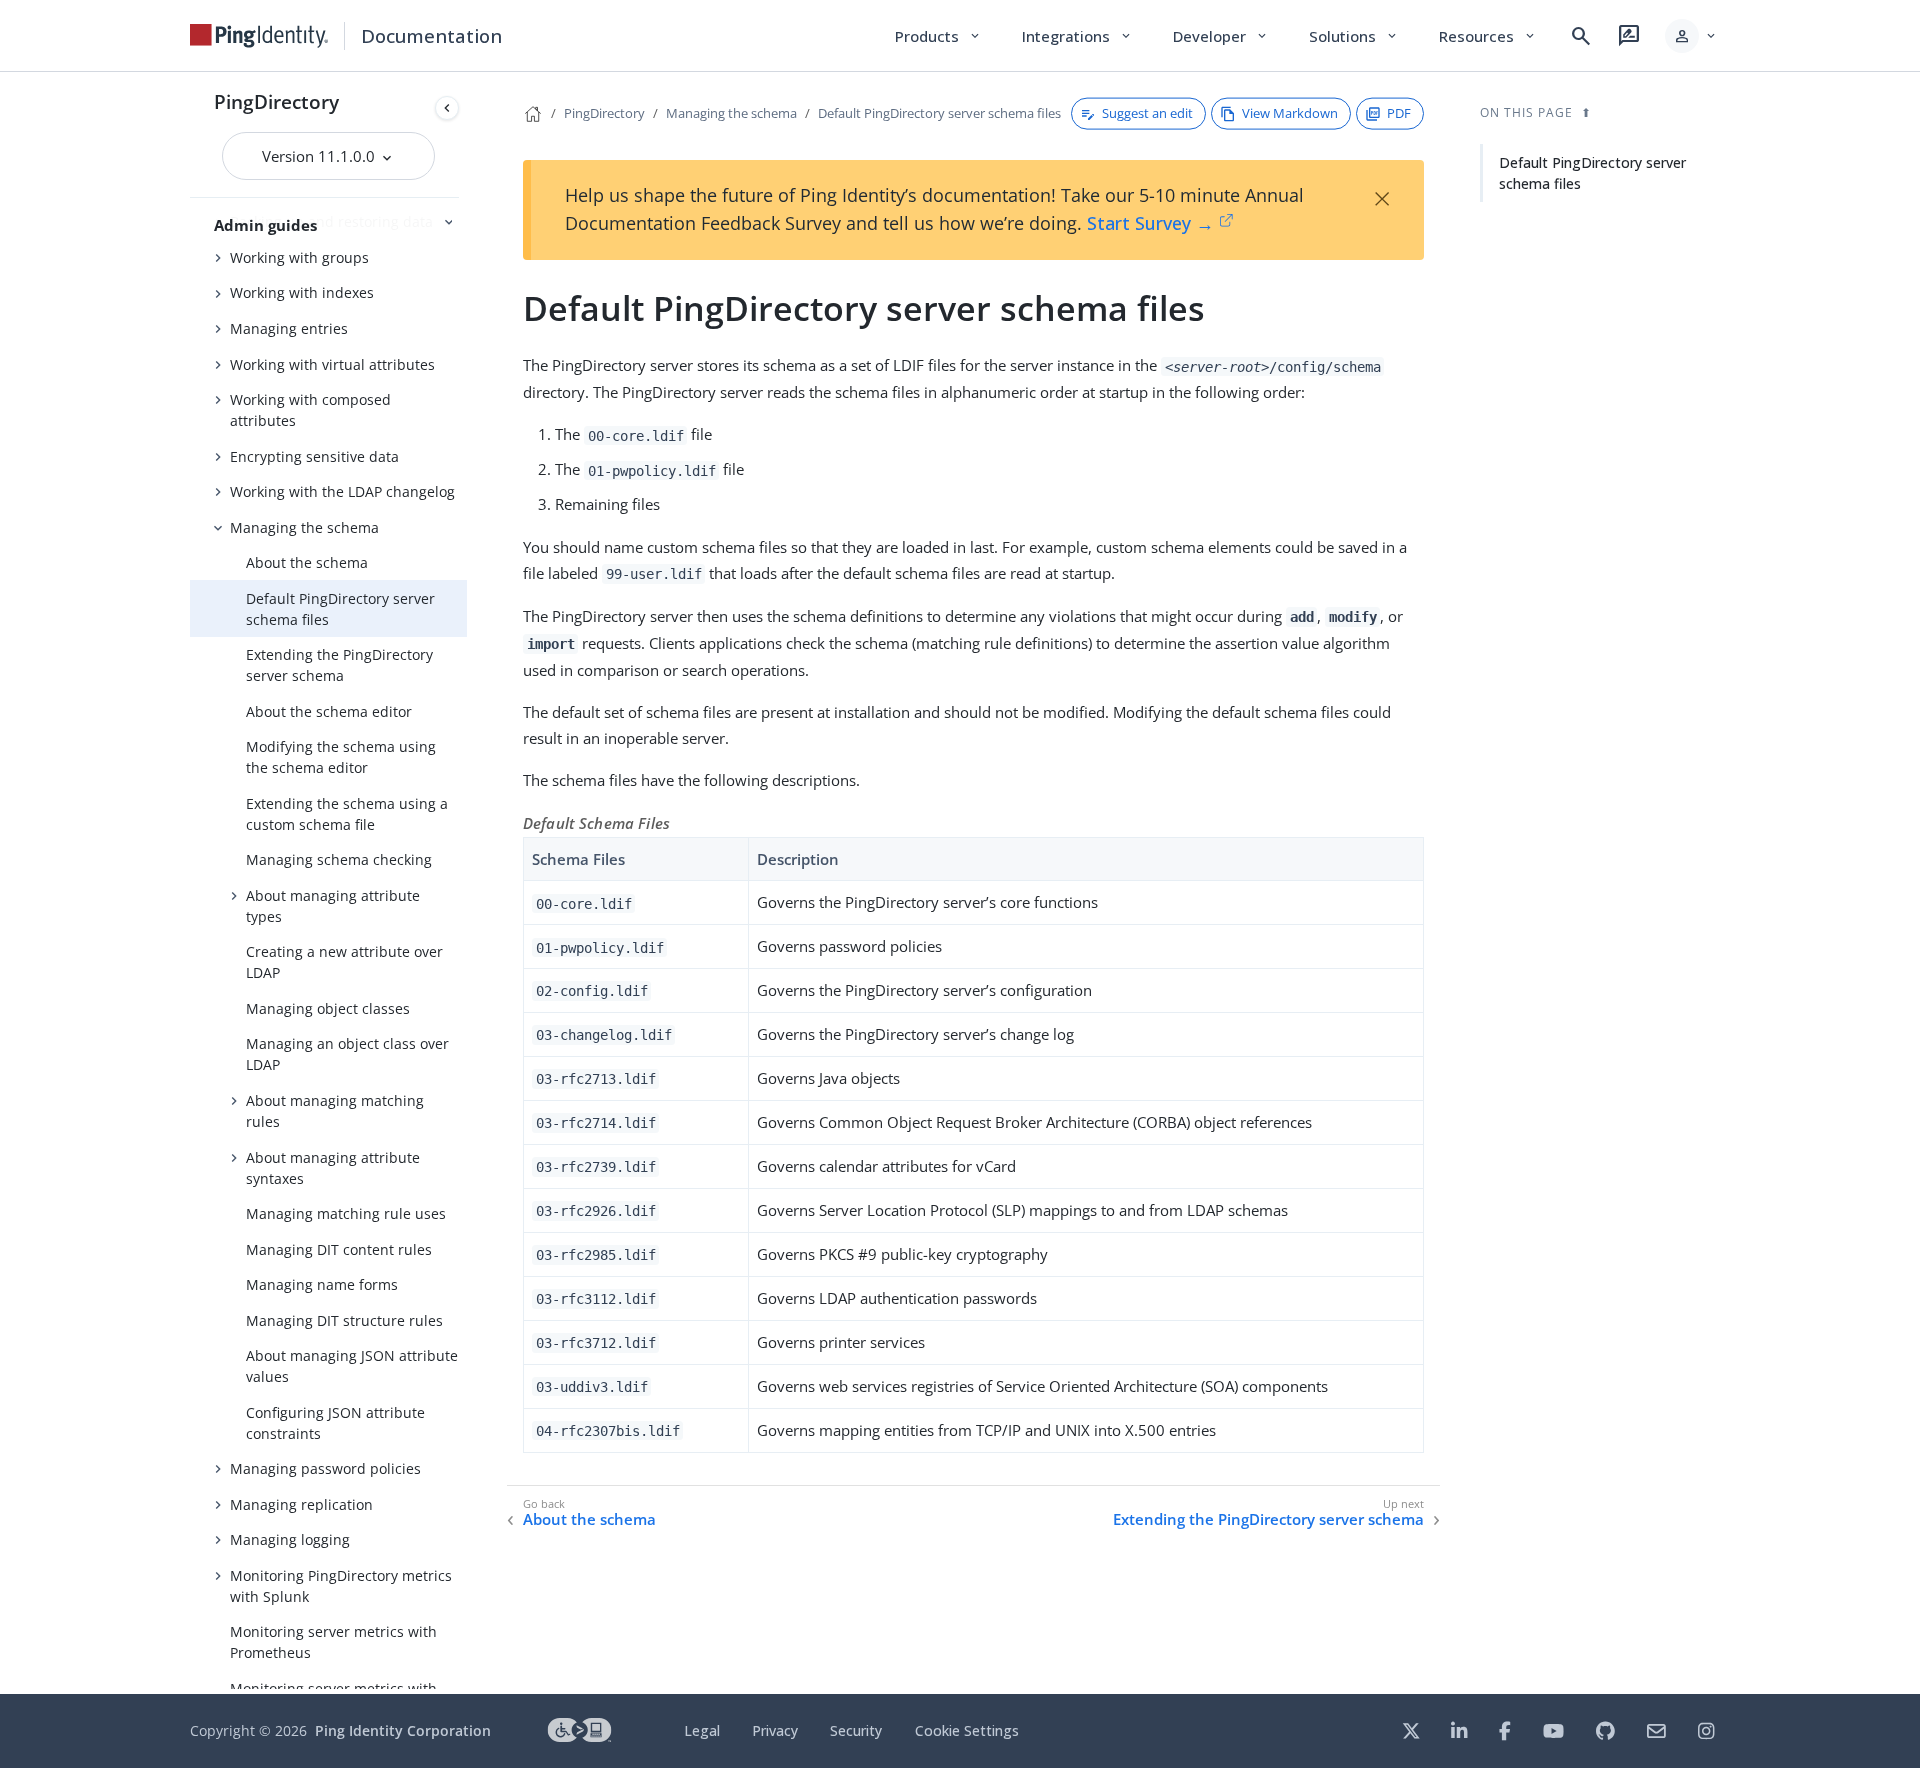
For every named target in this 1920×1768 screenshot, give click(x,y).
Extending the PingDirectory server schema (339, 665)
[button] (1691, 36)
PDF (1399, 113)
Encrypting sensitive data (314, 456)
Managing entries (289, 328)
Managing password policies (325, 1468)
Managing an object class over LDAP (347, 1054)
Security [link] (856, 1730)
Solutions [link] (1354, 36)
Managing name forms (322, 1284)
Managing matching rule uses (346, 1213)
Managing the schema (304, 527)
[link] (259, 36)
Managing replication (301, 1504)
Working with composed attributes (310, 410)
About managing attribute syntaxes (333, 1168)
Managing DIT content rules (339, 1249)
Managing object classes (328, 1008)
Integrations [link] (1077, 36)
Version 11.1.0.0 (320, 156)
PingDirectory (276, 101)
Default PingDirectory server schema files (340, 609)
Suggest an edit (1147, 113)
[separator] (467, 883)
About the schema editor (329, 711)
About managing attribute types (333, 906)
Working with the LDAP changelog (342, 491)
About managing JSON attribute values (352, 1366)
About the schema (307, 562)
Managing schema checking (339, 859)
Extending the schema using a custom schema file (347, 814)
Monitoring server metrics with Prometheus (333, 1642)
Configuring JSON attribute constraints (335, 1423)
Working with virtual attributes (332, 364)
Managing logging (290, 1539)
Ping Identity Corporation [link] (403, 1730)
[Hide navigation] (447, 108)
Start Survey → (1150, 223)
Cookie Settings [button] (967, 1730)
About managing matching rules (335, 1111)
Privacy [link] (775, 1730)
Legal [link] (702, 1730)
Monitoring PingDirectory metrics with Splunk (341, 1586)
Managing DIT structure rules (344, 1320)
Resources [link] (1488, 36)
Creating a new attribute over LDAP (344, 962)
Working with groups (299, 257)
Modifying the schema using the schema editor (341, 757)
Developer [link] (1221, 36)
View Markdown (1290, 113)
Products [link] (938, 36)
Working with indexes (302, 292)
